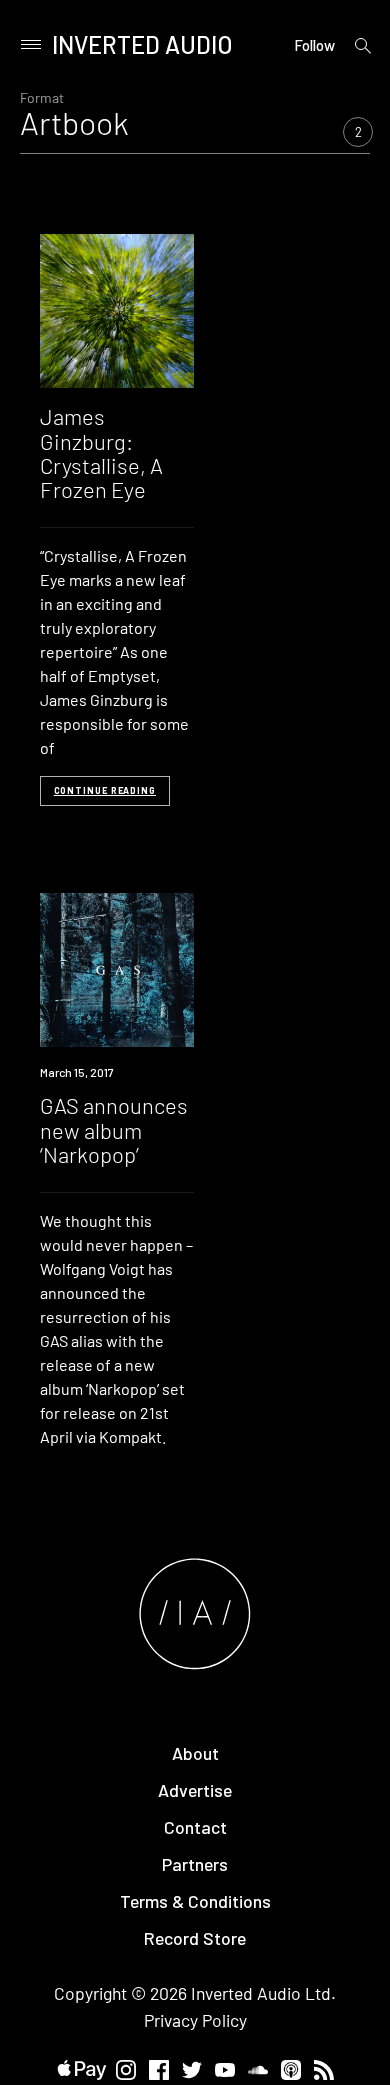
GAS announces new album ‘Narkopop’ (114, 1129)
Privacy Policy (195, 2020)
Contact (195, 1827)
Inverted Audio (142, 44)
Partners (195, 1864)
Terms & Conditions (195, 1901)
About (195, 1753)
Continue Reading (105, 790)
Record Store (195, 1938)
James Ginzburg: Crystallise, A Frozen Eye (101, 452)
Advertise (195, 1790)
